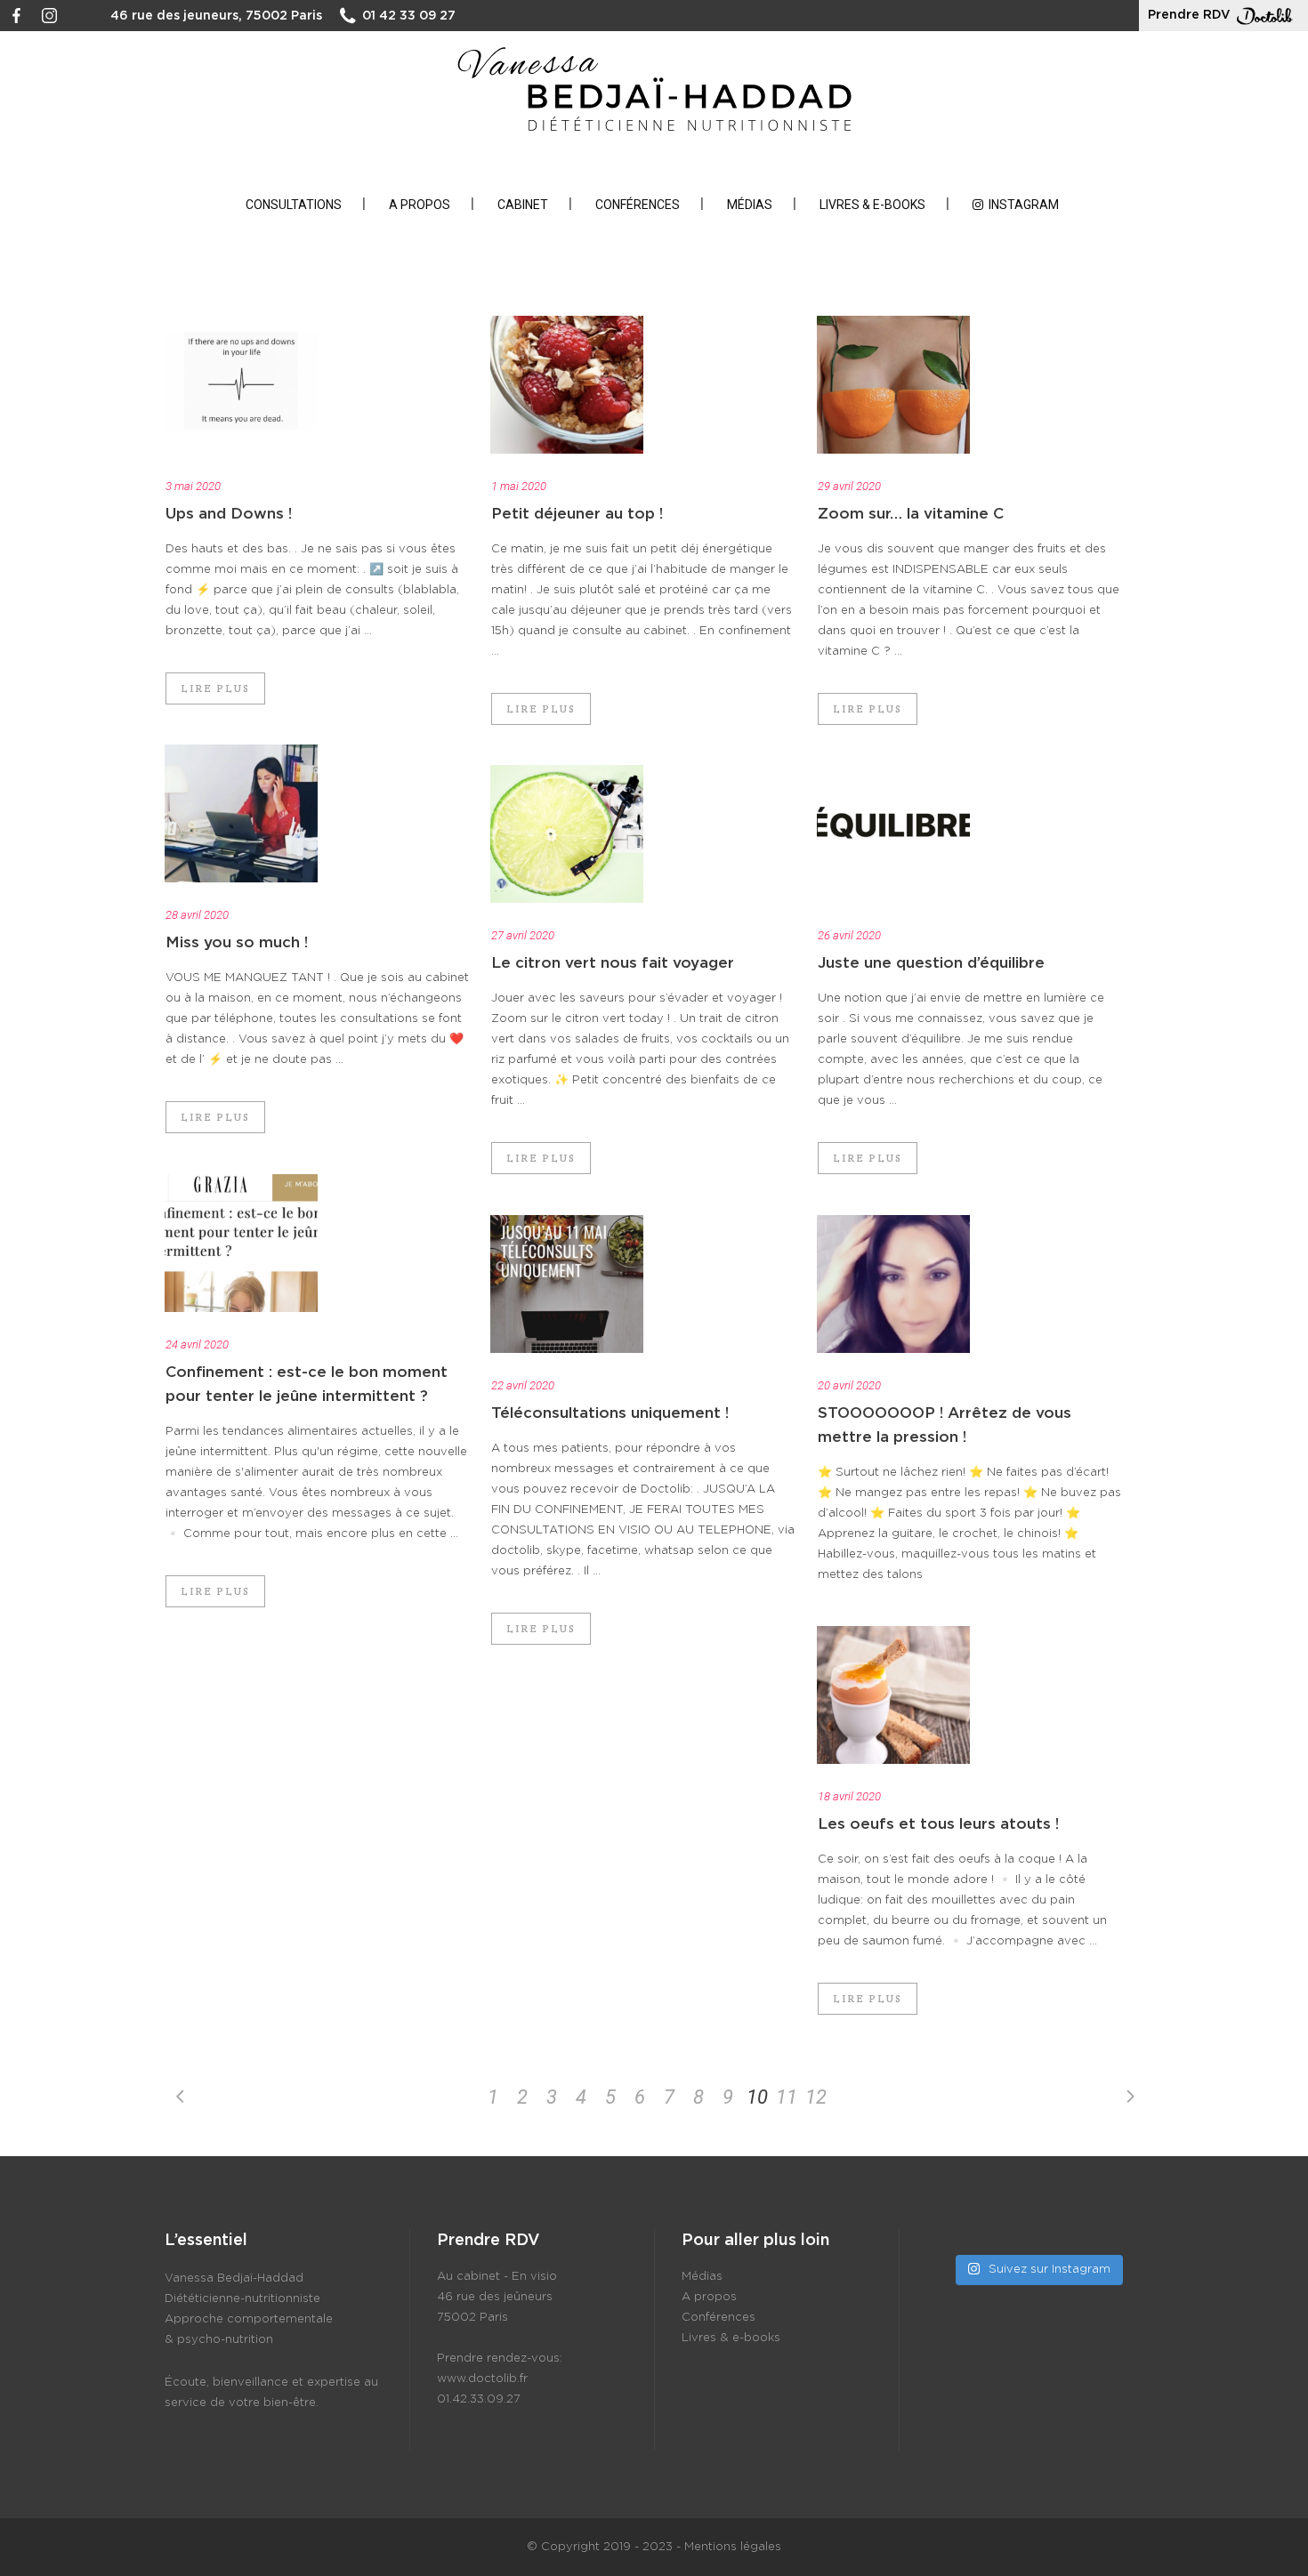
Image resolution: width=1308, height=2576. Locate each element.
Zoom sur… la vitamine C (911, 514)
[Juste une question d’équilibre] (893, 834)
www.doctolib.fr (482, 2379)
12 (816, 2097)
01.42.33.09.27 (479, 2399)
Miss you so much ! (237, 942)
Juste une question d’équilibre (931, 963)
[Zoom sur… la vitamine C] (893, 385)
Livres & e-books (731, 2338)
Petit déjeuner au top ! (577, 514)
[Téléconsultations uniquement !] (567, 1284)
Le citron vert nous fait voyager (613, 963)
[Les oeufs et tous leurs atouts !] (893, 1695)
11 (787, 2097)
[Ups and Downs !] (241, 385)
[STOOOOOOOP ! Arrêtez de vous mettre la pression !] (893, 1284)
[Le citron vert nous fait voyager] (567, 834)
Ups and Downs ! (229, 514)
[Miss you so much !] (241, 813)
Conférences (719, 2318)
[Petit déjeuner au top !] (567, 385)
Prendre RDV (1189, 15)
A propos (709, 2297)
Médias (702, 2277)
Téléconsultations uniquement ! (610, 1413)
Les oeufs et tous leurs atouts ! (938, 1824)
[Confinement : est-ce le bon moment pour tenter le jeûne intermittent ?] (241, 1243)
